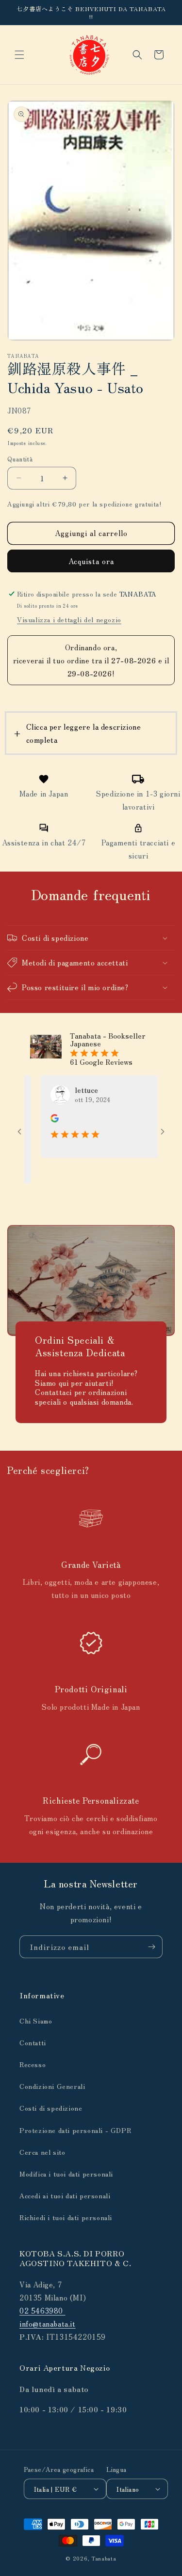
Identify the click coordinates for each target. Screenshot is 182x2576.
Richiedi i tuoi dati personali (66, 2217)
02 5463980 (42, 2310)
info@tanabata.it (48, 2323)
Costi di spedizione (51, 2108)
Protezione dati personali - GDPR (75, 2130)
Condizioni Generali (52, 2086)
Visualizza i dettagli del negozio (69, 619)
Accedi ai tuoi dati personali (65, 2195)
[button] (19, 55)
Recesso (33, 2064)
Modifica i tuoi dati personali (66, 2174)
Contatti (33, 2042)
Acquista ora (91, 561)
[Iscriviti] (151, 1947)
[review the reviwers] (40, 1119)
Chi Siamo (36, 2021)
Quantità (20, 459)
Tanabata (104, 2558)
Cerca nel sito (42, 2152)
